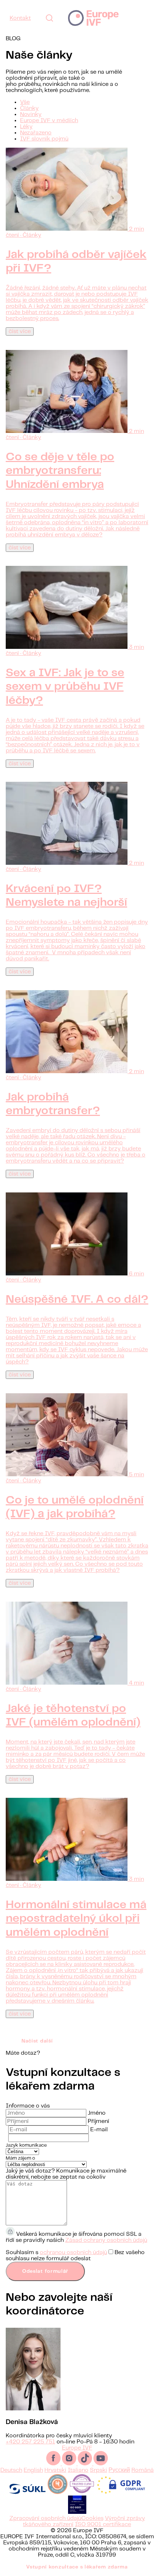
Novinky (31, 114)
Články (29, 108)
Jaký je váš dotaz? (30, 2171)
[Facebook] (54, 2464)
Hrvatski (55, 2470)
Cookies (92, 2518)
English (33, 2470)
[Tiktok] (86, 2464)
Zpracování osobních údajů (45, 2518)
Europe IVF (93, 18)
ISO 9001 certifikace (103, 2524)
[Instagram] (70, 2464)
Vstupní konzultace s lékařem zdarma (77, 2567)
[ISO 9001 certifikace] (77, 2512)
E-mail (99, 2130)
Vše (25, 102)
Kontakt (20, 18)
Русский (119, 2470)
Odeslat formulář (45, 2271)
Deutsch (11, 2470)
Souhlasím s (75, 2256)
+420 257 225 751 (30, 2442)
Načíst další (37, 2041)
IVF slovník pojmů (44, 139)
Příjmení (98, 2121)
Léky (26, 127)
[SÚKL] (27, 2492)
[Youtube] (101, 2464)
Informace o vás (28, 2106)
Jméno (97, 2113)
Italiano (78, 2470)
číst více (20, 331)
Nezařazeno (36, 133)
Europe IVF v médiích (49, 121)
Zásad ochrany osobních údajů (106, 2240)
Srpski (98, 2470)
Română (143, 2470)
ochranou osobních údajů (73, 2252)
